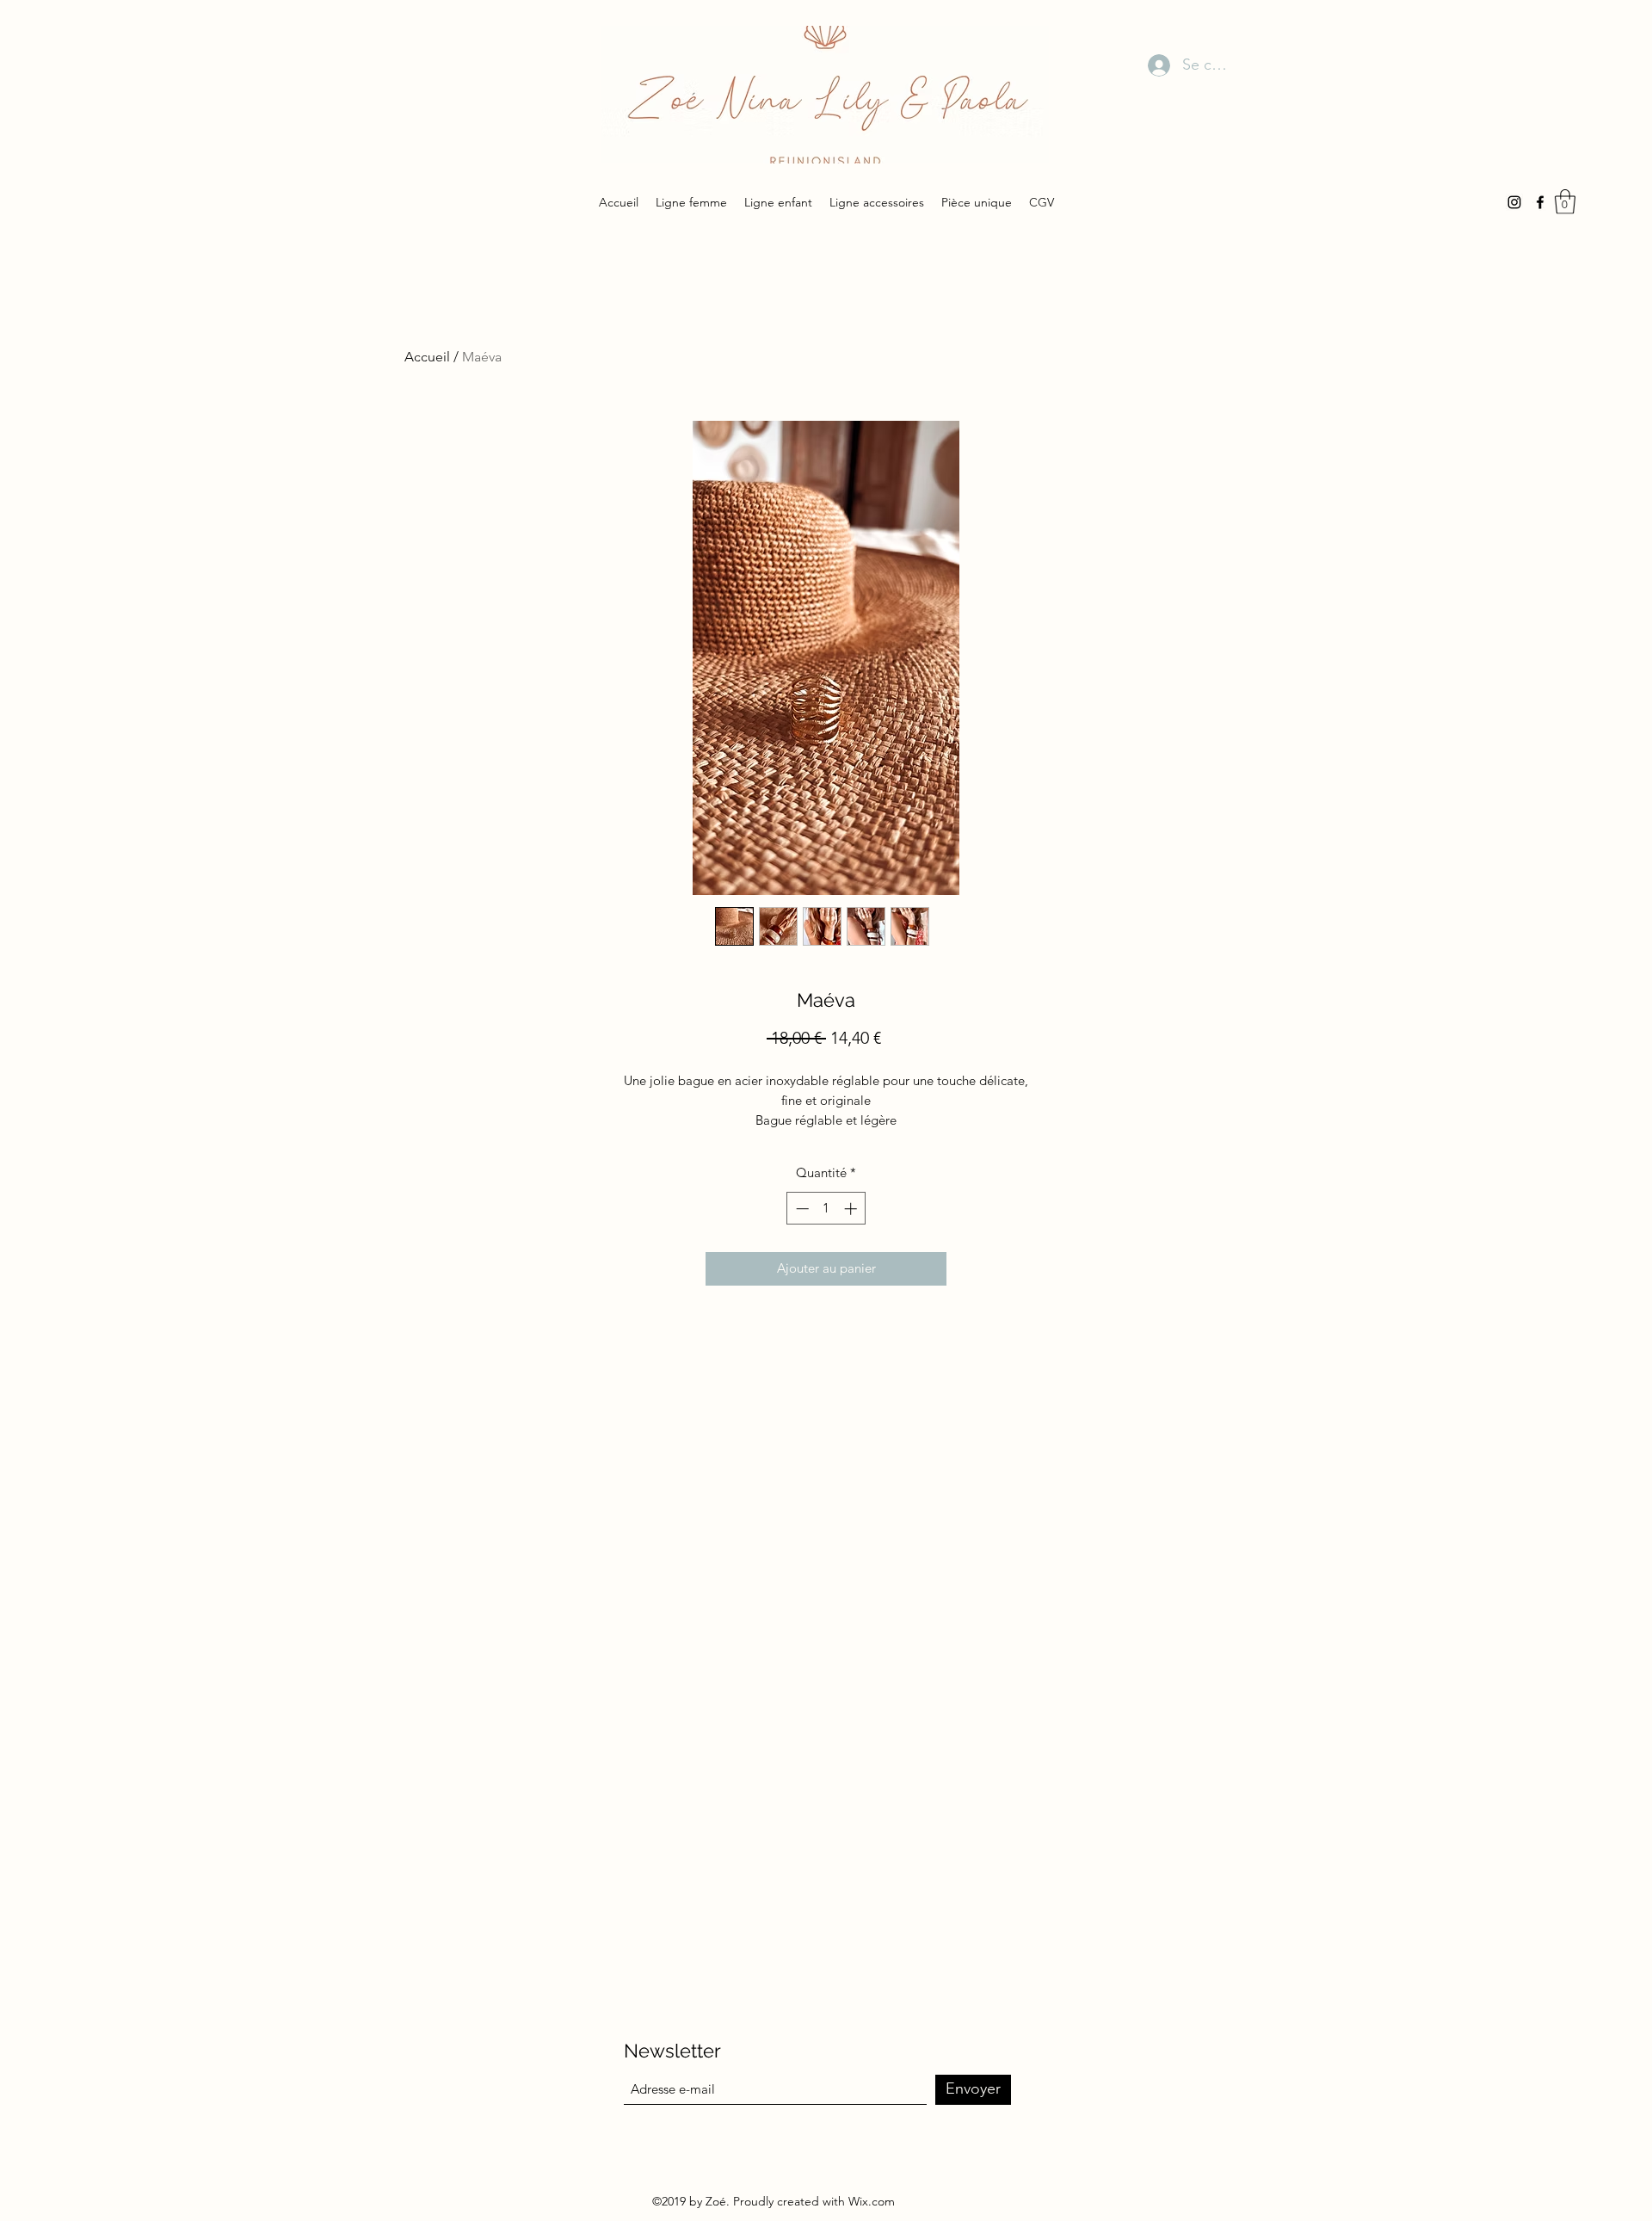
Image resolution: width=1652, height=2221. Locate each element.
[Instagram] (1514, 202)
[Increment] (852, 1209)
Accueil (427, 357)
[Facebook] (1540, 202)
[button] (1565, 202)
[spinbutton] (826, 1209)
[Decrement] (801, 1209)
